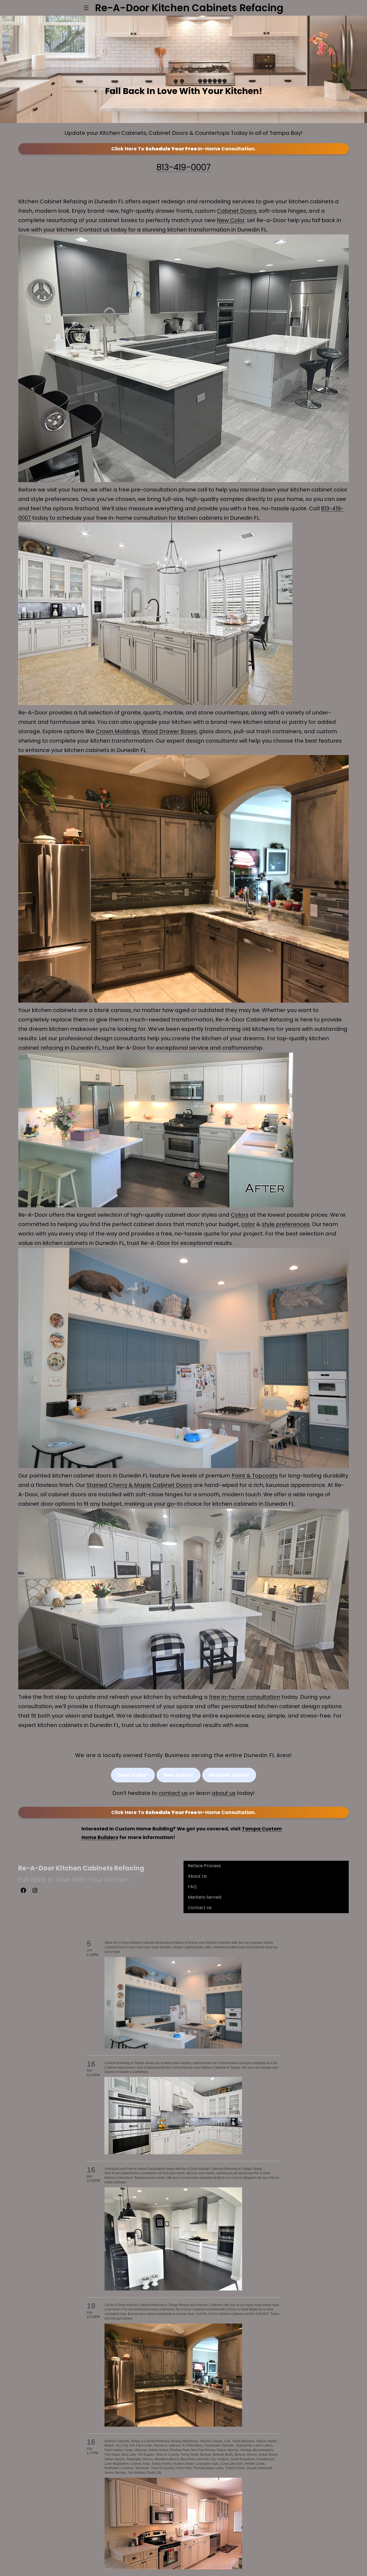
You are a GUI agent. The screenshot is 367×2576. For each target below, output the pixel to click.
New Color (231, 220)
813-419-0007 (183, 167)
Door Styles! (133, 1775)
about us (224, 1793)
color (248, 1224)
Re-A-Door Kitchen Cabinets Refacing (81, 1868)
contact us (173, 1793)
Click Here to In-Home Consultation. (183, 149)
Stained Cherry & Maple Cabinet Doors (139, 1485)
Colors (240, 1215)
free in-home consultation (245, 1697)
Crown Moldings (118, 731)
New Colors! (179, 1775)
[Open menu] (86, 8)
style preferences (286, 1224)
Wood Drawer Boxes (169, 731)
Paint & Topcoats (255, 1476)
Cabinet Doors (237, 211)
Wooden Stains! (229, 1775)
